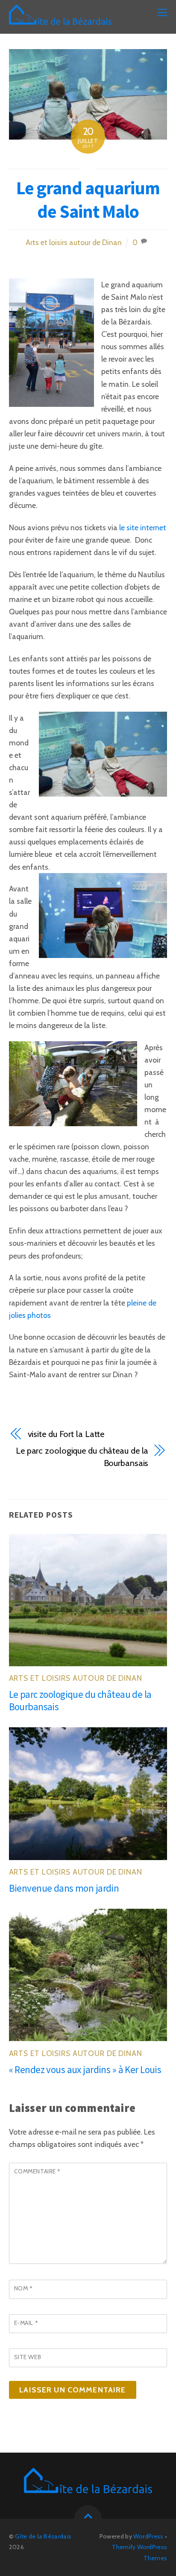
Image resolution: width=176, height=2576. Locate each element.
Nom (23, 2288)
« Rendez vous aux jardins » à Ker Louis (85, 2069)
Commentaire (37, 2171)
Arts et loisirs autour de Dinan (74, 242)
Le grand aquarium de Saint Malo (88, 200)
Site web (28, 2357)
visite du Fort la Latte (66, 1434)
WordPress (148, 2536)
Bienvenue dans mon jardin (64, 1888)
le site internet (143, 527)
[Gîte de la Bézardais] (60, 19)
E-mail (26, 2323)
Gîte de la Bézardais (43, 2536)
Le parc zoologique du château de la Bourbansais (82, 1457)
